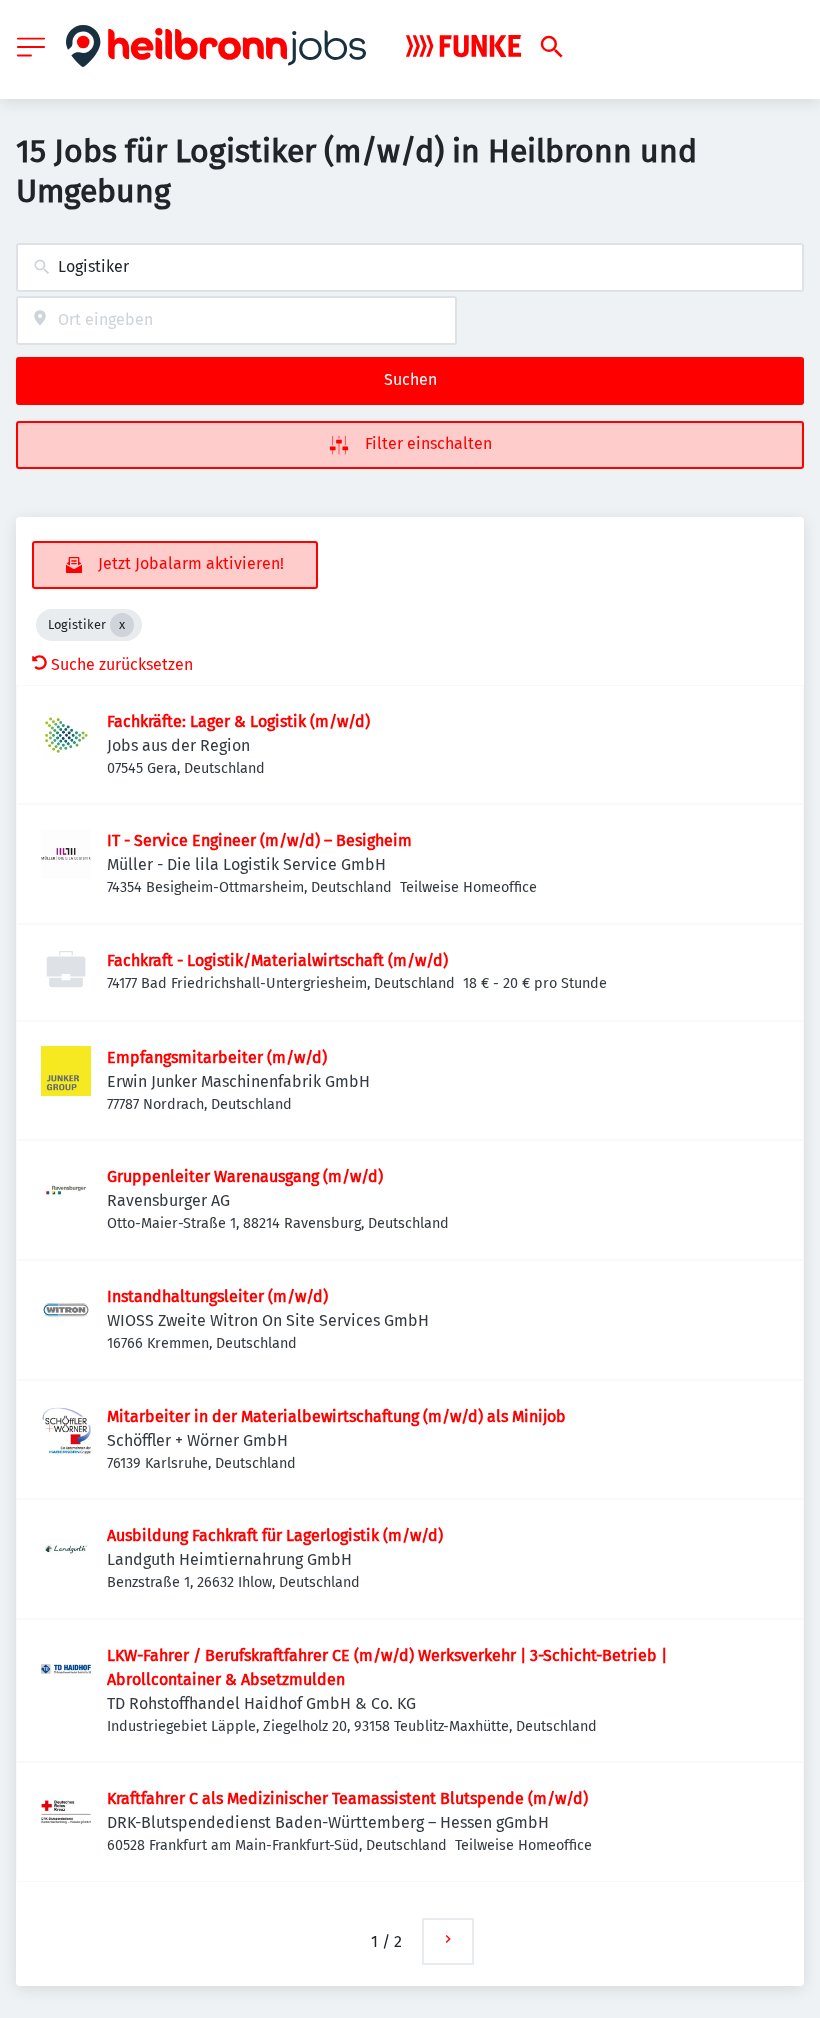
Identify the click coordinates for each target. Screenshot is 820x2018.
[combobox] (410, 267)
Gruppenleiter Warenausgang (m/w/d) (245, 1176)
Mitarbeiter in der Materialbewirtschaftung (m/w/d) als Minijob (336, 1416)
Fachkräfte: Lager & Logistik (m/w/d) (238, 721)
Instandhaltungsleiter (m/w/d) (217, 1296)
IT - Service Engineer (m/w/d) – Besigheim (259, 840)
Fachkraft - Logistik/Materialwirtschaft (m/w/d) (277, 960)
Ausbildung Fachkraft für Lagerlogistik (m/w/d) (275, 1535)
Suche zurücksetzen (122, 664)
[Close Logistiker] (122, 625)
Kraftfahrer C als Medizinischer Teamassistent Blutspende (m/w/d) (347, 1798)
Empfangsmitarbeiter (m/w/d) (217, 1057)
